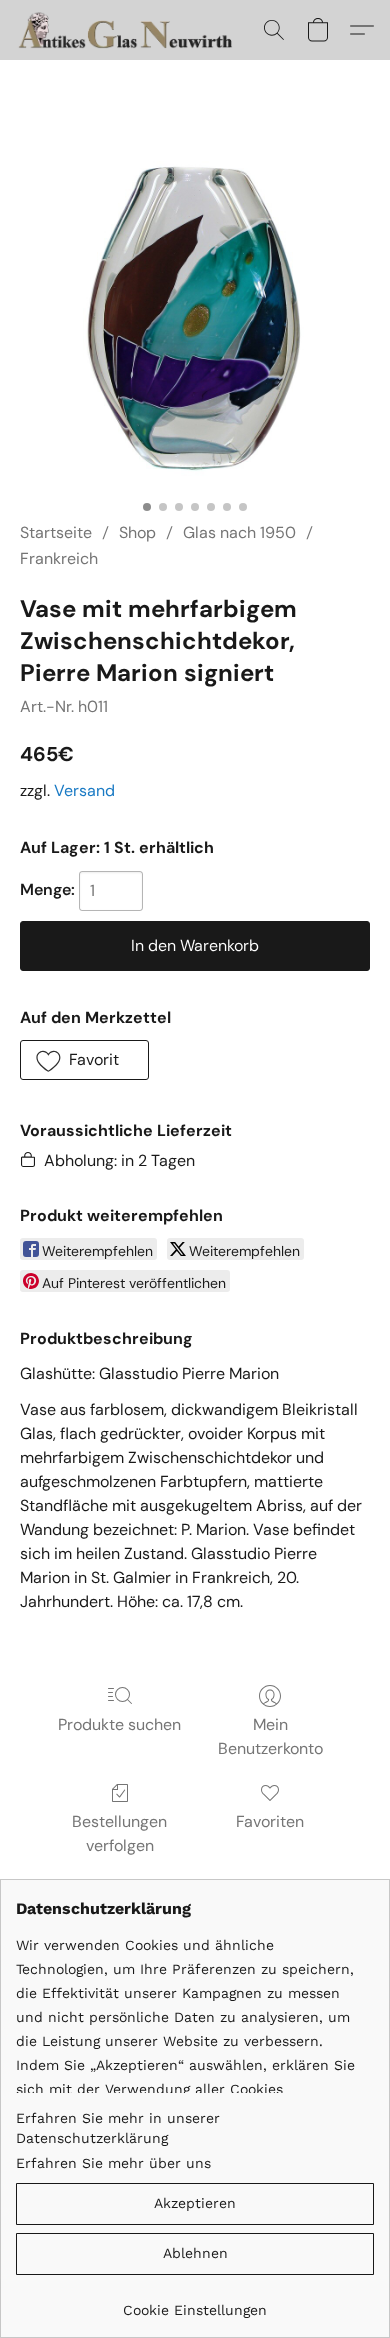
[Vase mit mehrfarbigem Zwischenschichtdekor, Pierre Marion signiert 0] (195, 315)
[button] (134, 30)
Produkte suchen (119, 1724)
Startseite (56, 532)
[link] (195, 2302)
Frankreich (59, 558)
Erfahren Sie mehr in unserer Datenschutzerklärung (118, 2128)
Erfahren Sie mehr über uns (113, 2163)
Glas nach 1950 (239, 532)
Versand (84, 790)
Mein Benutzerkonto (270, 1736)
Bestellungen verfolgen (119, 1833)
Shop (137, 532)
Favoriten (270, 1821)
